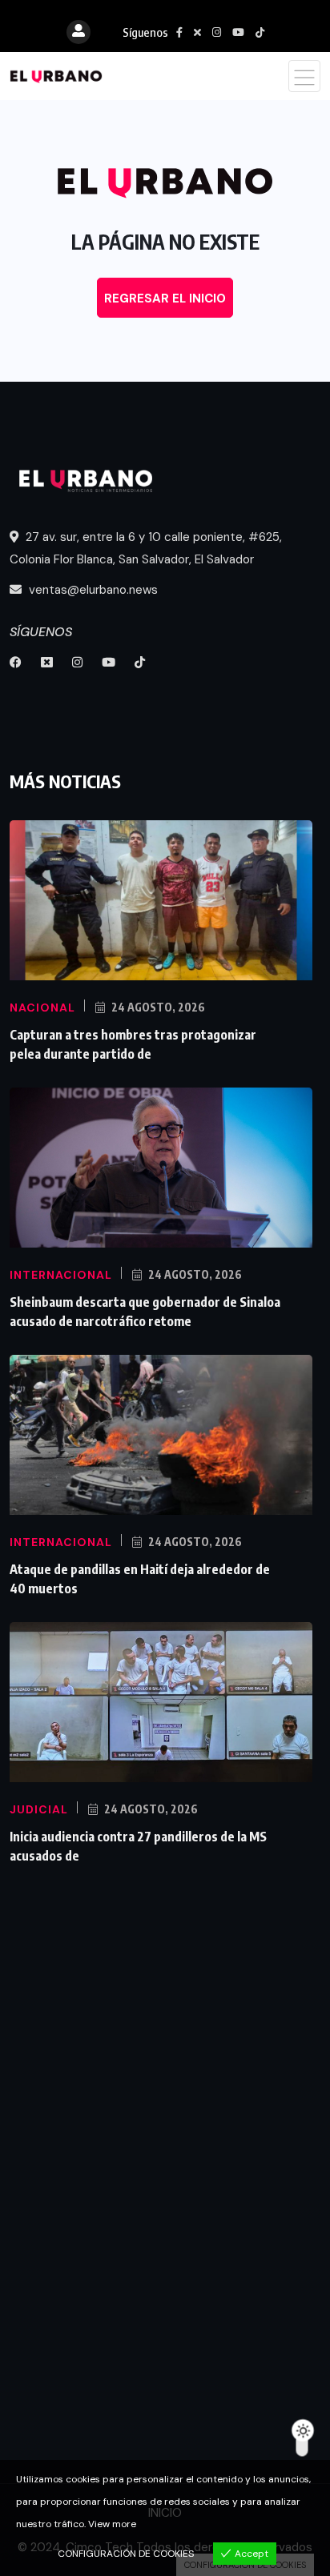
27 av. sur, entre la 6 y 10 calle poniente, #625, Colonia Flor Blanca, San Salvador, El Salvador (146, 548)
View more (112, 2524)
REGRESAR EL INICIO (165, 298)
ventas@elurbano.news (92, 590)
